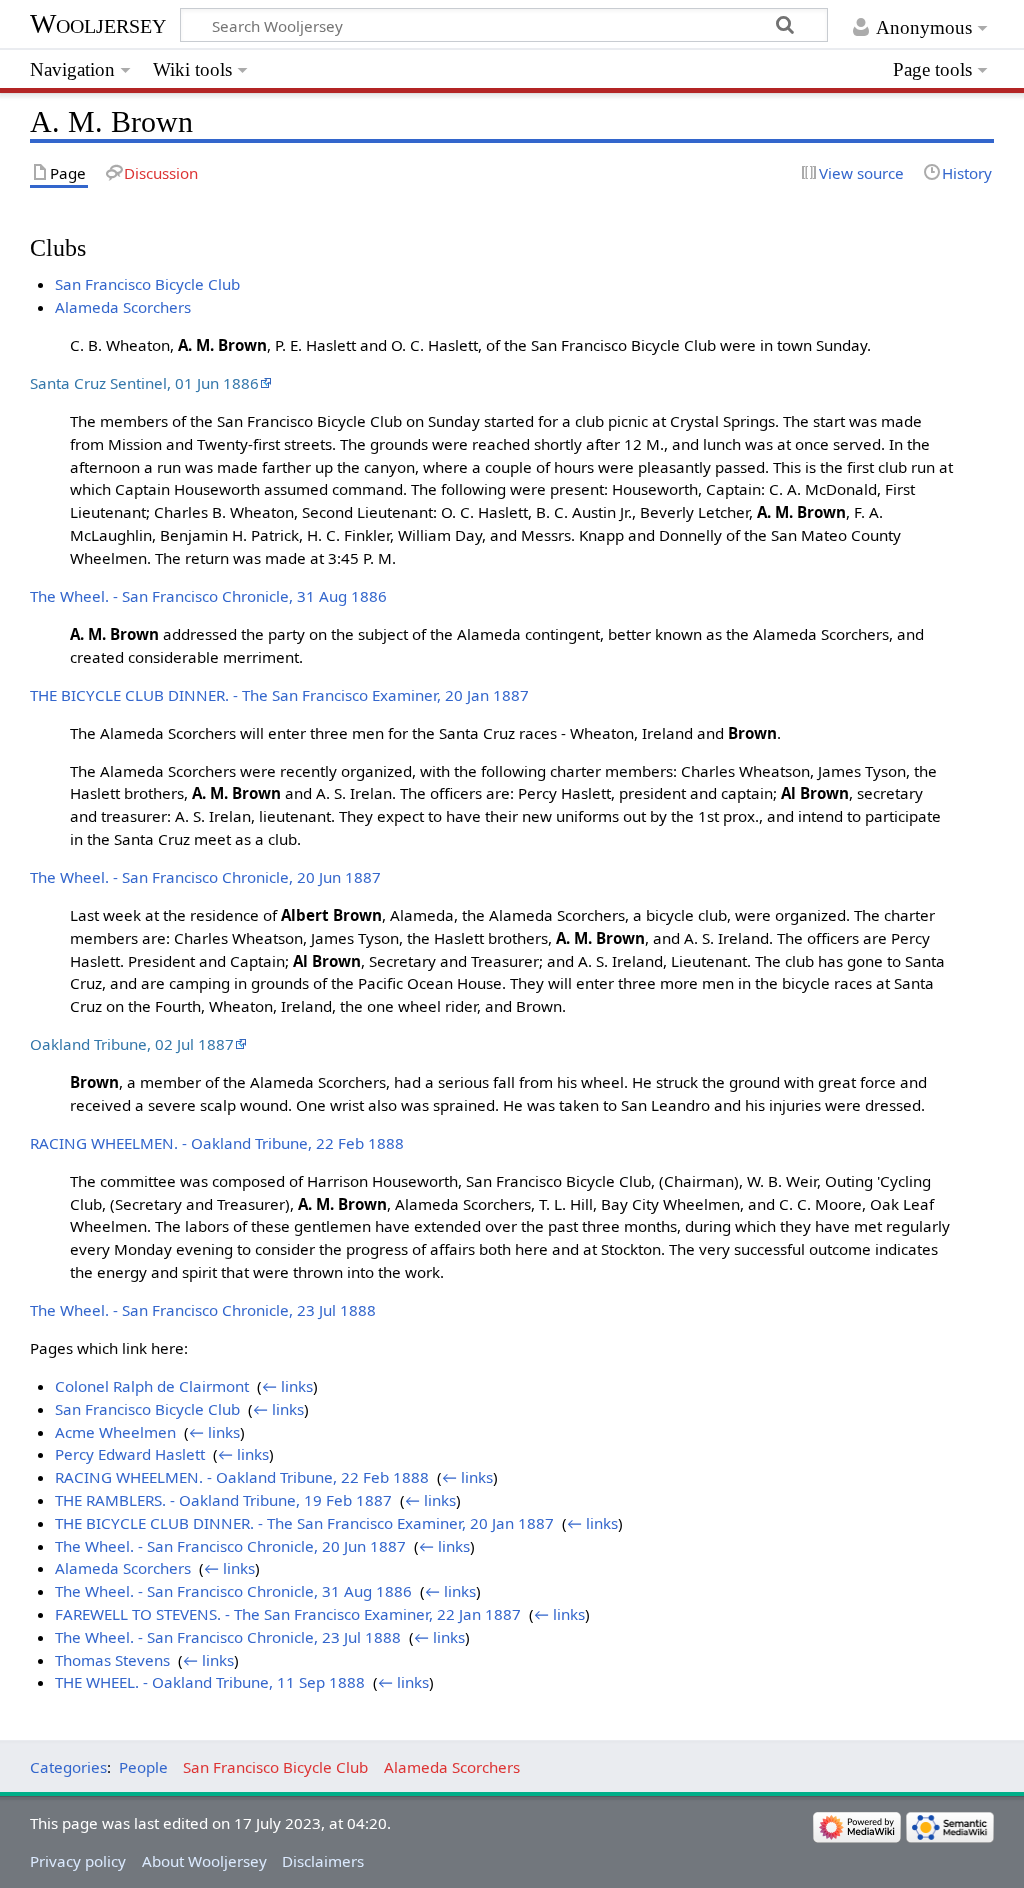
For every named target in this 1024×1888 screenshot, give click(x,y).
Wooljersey (98, 23)
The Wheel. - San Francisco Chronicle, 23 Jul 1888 (203, 1310)
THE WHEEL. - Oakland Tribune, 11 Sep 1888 (210, 1682)
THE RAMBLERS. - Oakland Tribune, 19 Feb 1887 (223, 1500)
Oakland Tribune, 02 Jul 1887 (132, 1044)
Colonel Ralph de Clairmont (152, 1386)
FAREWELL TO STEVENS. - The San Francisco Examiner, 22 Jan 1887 (288, 1614)
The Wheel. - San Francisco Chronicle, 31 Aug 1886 (208, 596)
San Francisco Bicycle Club (147, 284)
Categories (68, 1767)
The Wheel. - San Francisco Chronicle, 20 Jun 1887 (205, 877)
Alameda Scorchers (123, 307)
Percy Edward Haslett (130, 1454)
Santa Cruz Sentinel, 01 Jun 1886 (144, 383)
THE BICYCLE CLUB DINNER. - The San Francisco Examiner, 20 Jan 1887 (279, 695)
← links (287, 1386)
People (143, 1767)
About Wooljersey (204, 1861)
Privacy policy (78, 1861)
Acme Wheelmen (115, 1432)
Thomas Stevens (112, 1660)
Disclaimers (323, 1861)
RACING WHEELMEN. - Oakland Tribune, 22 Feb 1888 (217, 1143)
